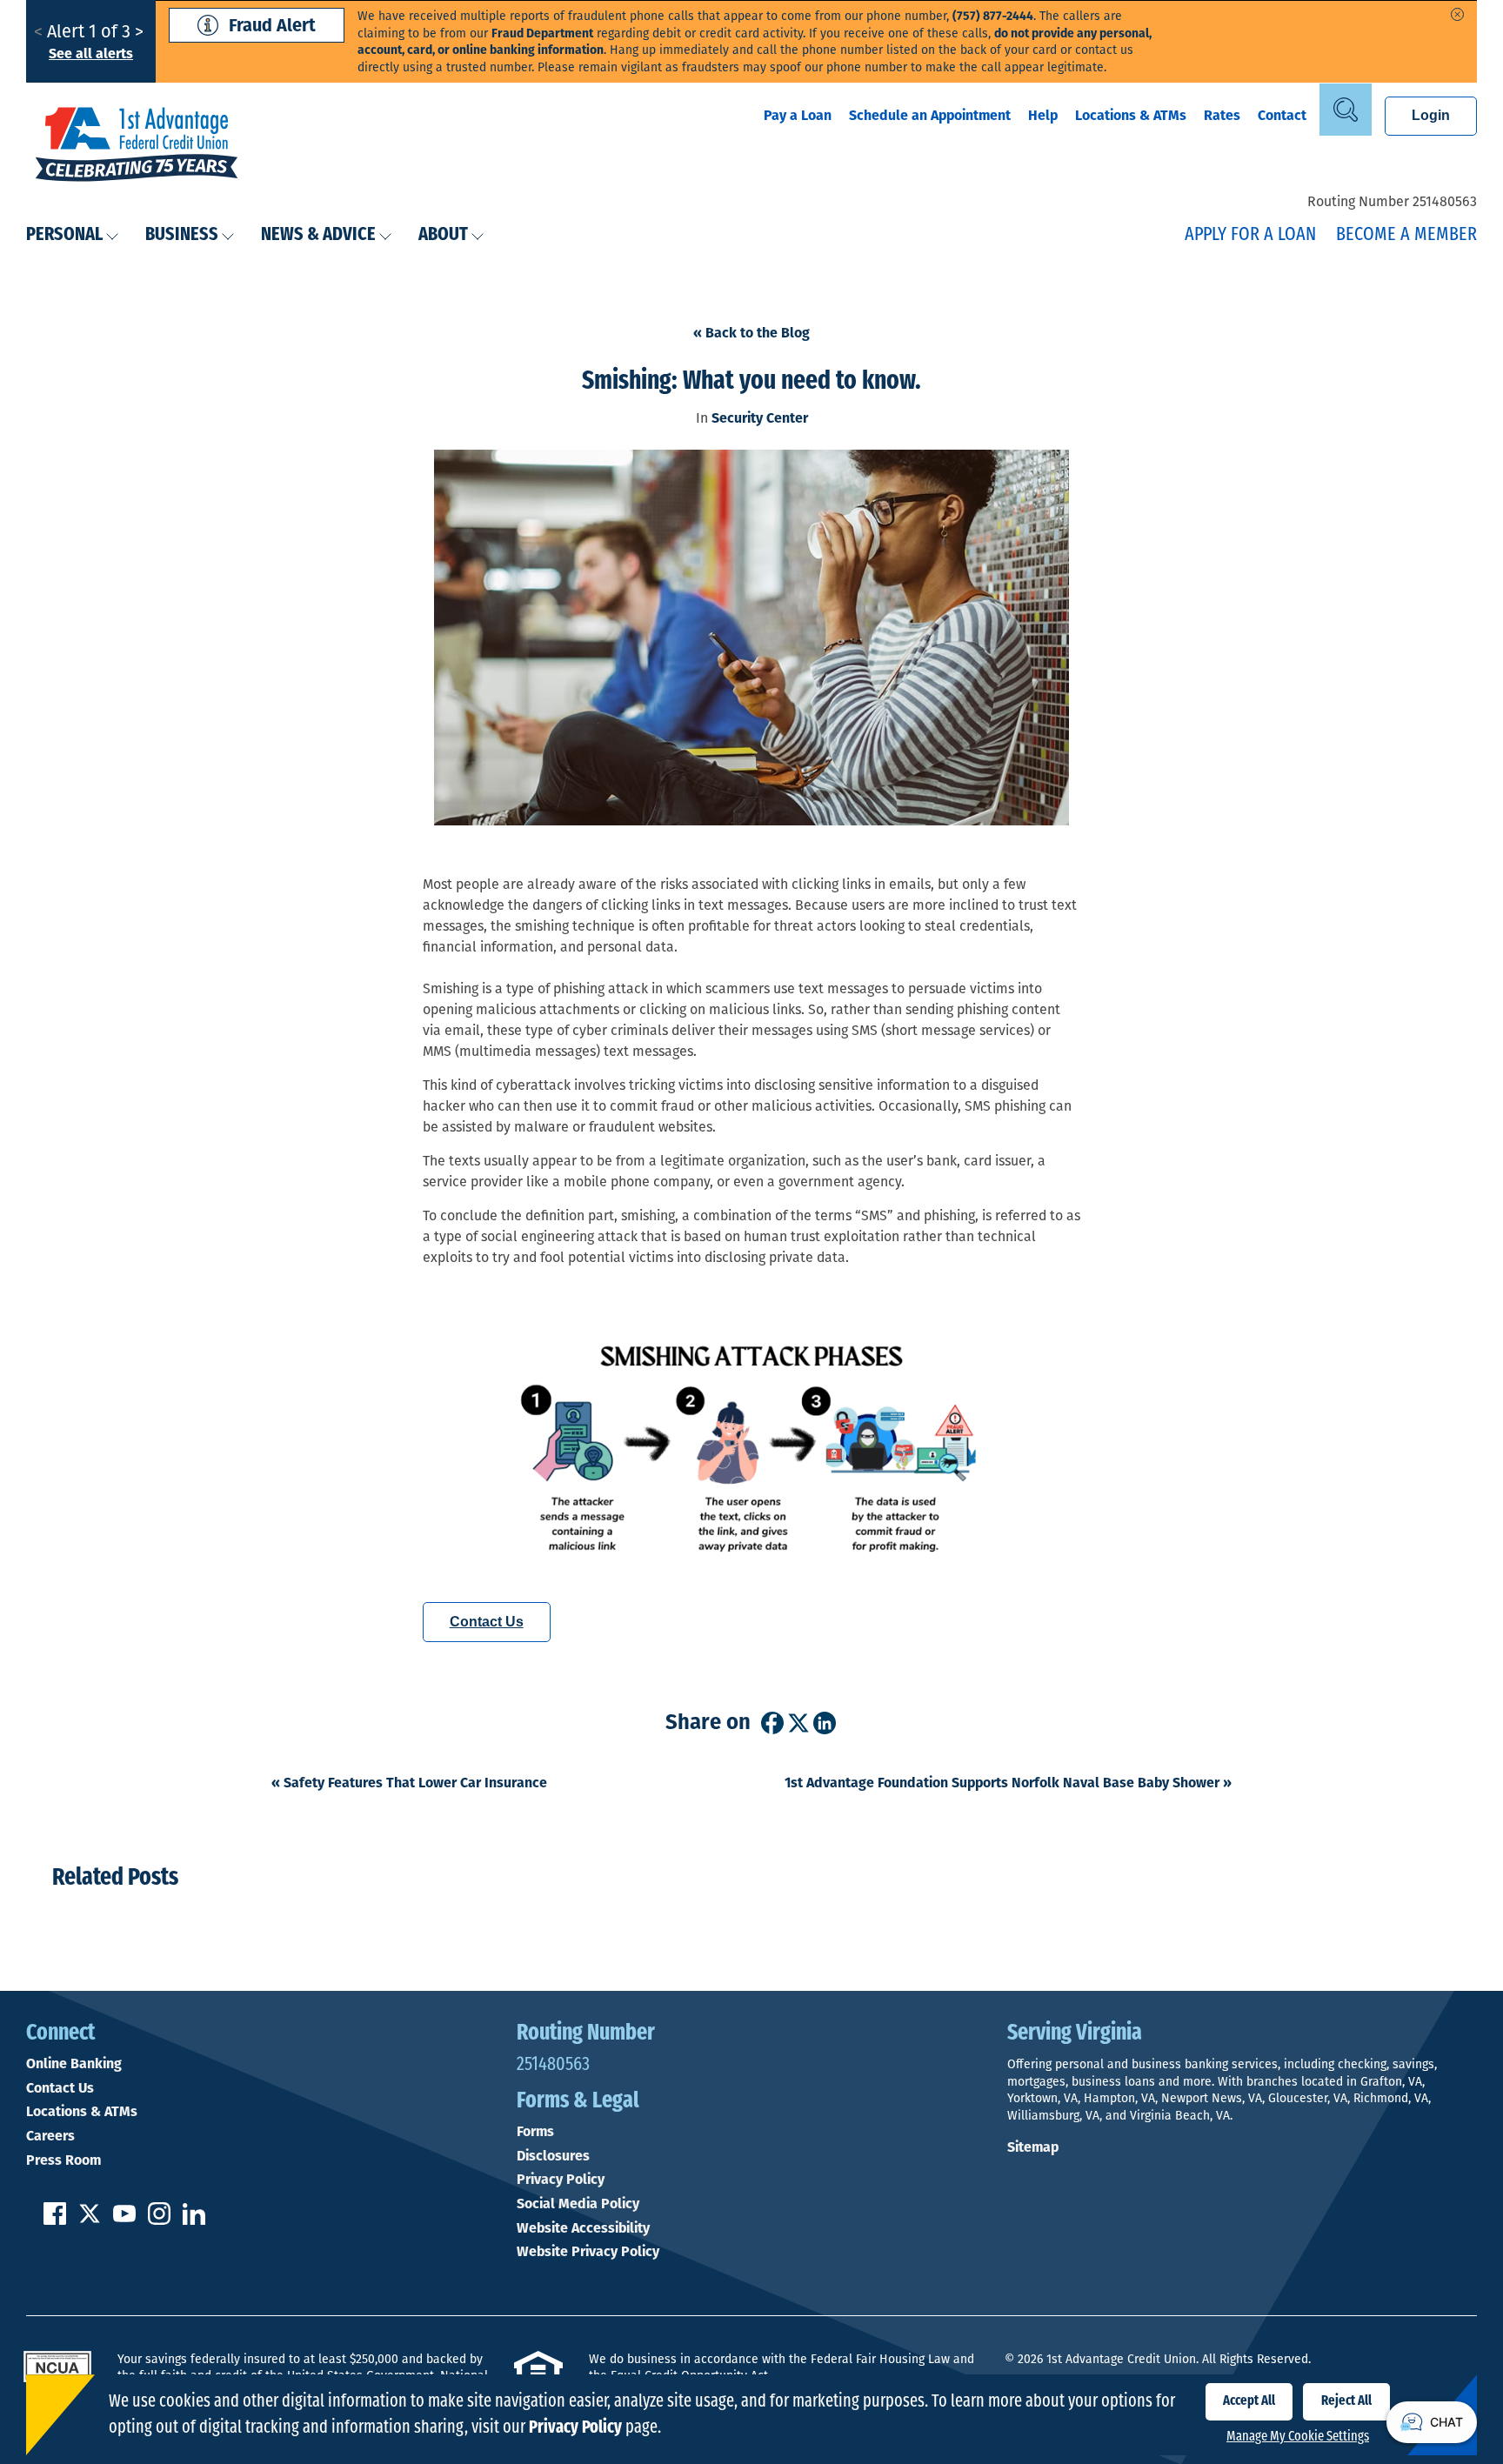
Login (1431, 115)
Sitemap (1033, 2147)
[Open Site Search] (1346, 110)
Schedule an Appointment (930, 115)
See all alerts (91, 53)
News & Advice (318, 235)
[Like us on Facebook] (55, 2220)
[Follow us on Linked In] (194, 2220)
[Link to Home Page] (137, 146)
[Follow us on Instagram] (159, 2220)
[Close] (1457, 14)
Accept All (1249, 2401)
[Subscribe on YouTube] (124, 2220)
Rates (1222, 115)
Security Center (760, 418)
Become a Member (1406, 235)
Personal (64, 235)
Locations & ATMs (1131, 115)
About (443, 235)
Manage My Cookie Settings (1298, 2437)
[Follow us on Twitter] (90, 2220)
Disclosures (553, 2156)
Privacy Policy (561, 2180)
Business (182, 235)
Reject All (1346, 2401)
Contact (1282, 115)
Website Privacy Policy (588, 2252)
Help (1043, 115)
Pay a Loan (798, 115)
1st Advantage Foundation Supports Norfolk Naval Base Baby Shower (1008, 1783)
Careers (50, 2136)
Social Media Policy (578, 2204)
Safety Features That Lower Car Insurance (409, 1783)
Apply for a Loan (1250, 235)
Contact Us (487, 1622)
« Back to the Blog (751, 333)
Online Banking (74, 2064)
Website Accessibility (583, 2228)
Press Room (63, 2160)
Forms (535, 2132)
